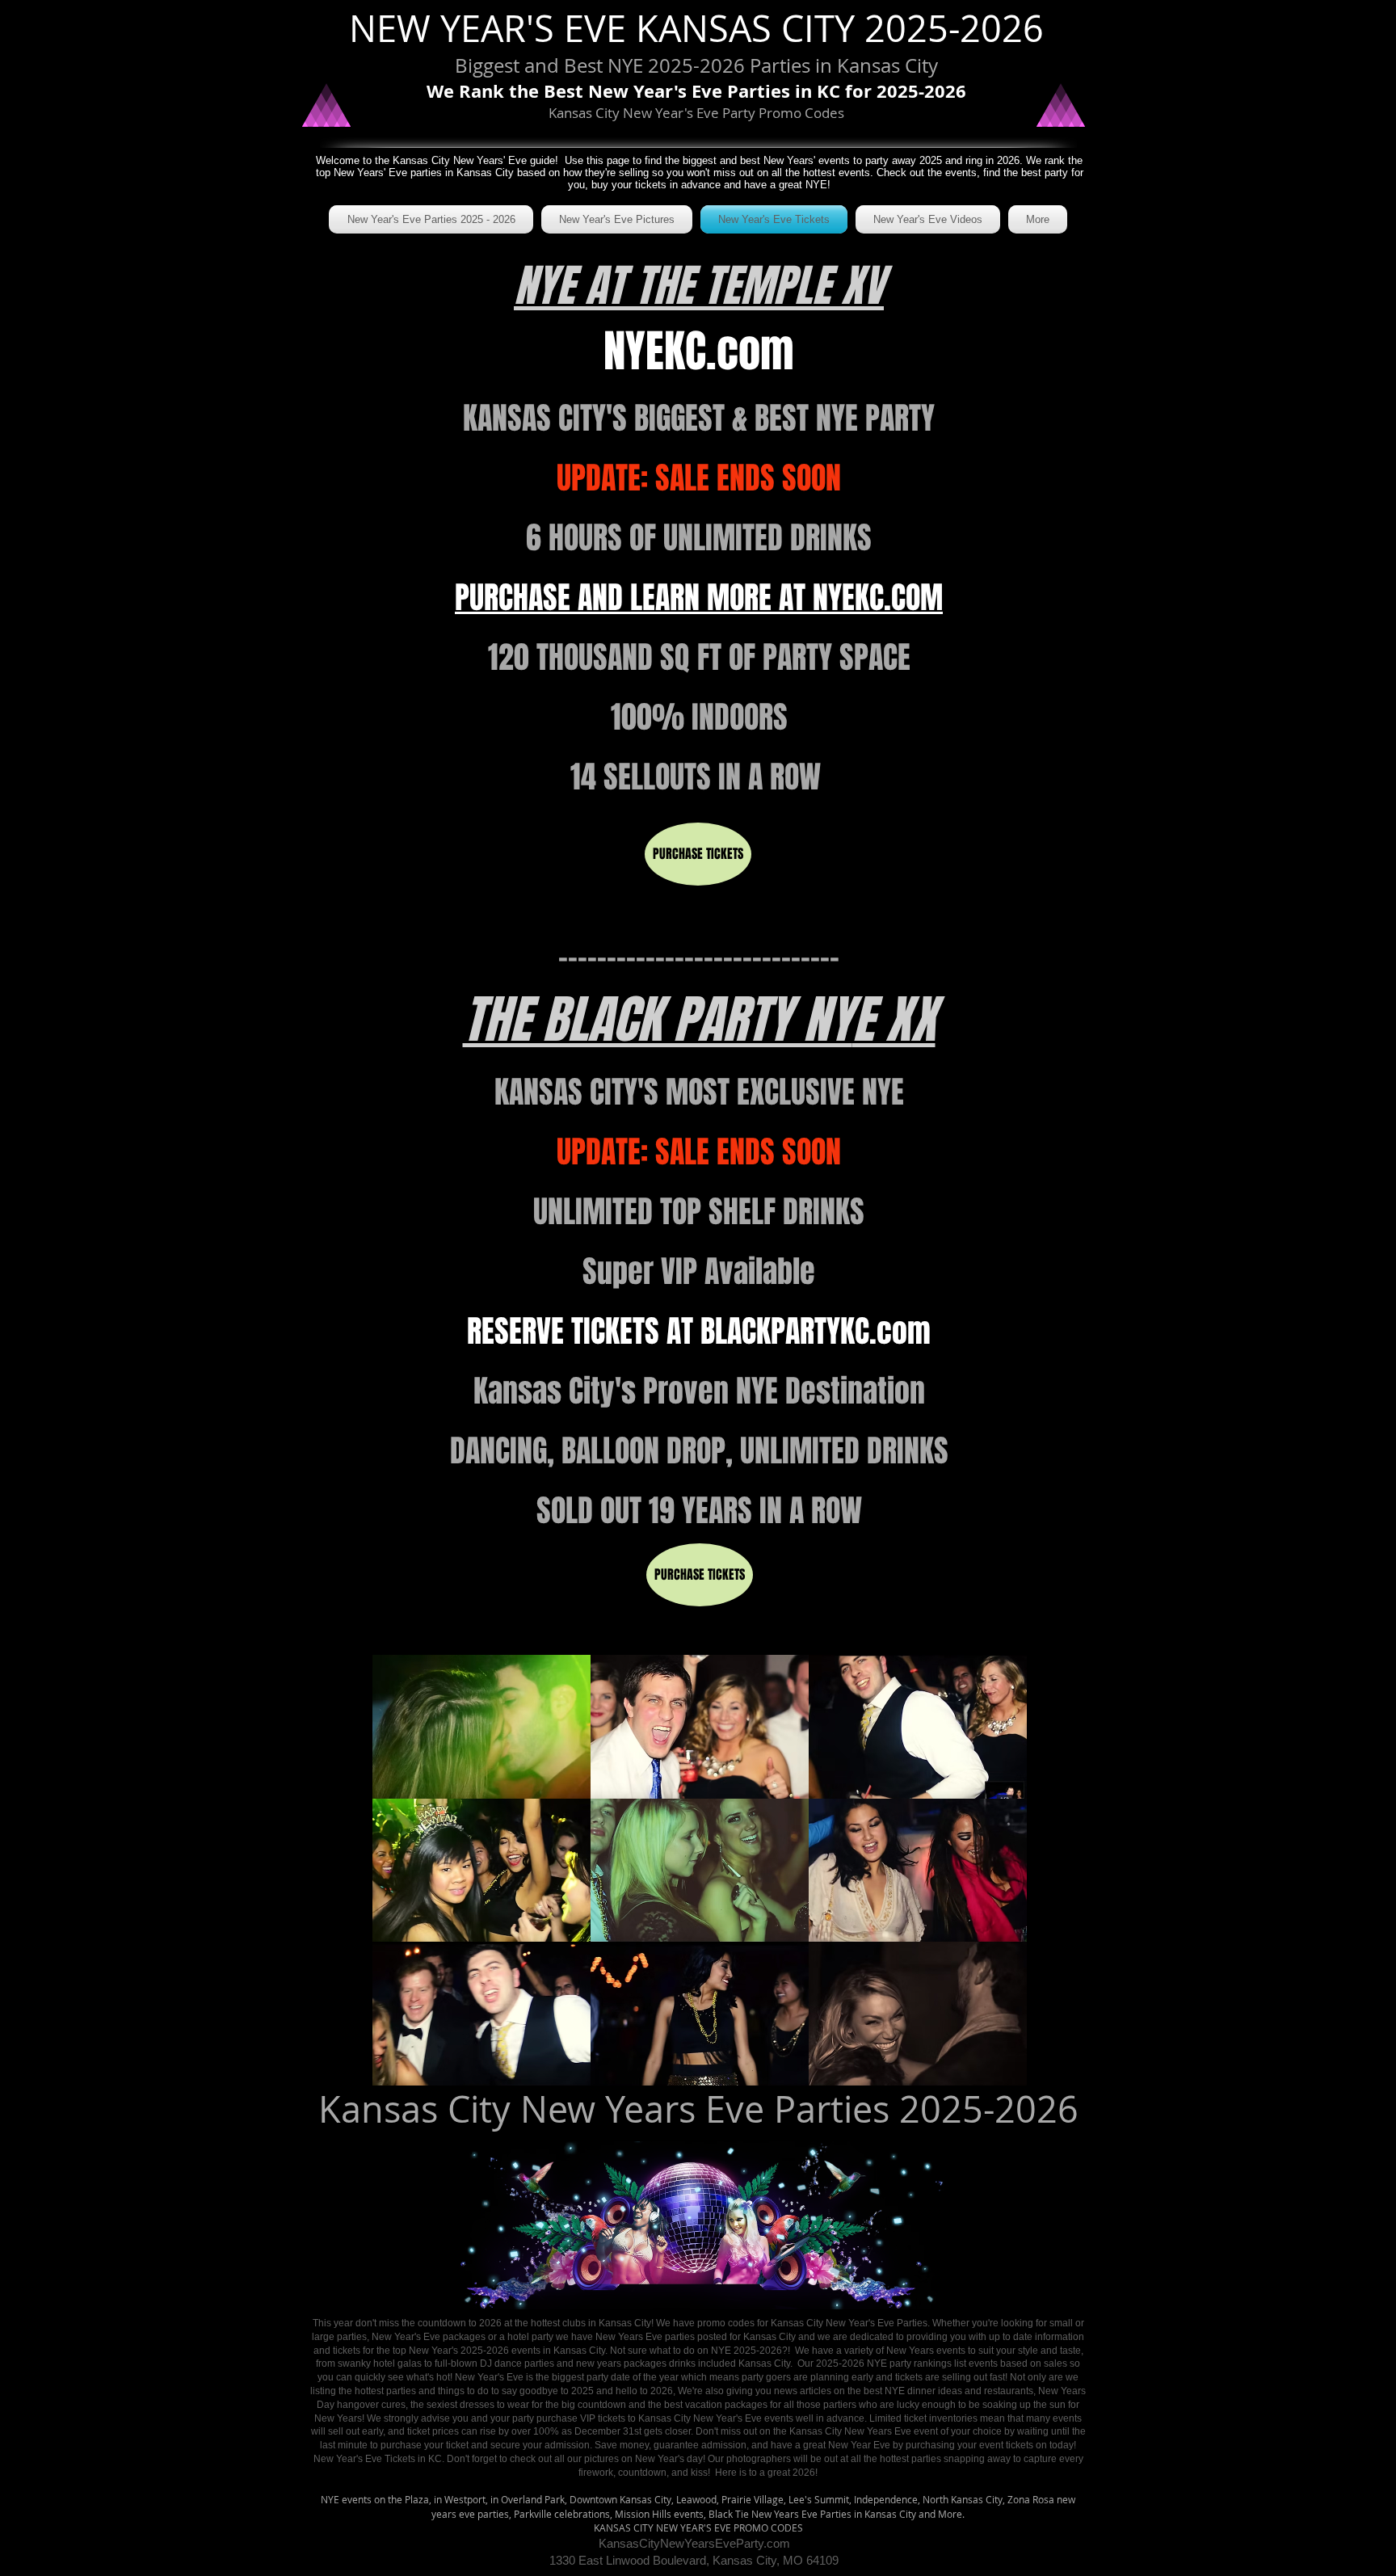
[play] (992, 2071)
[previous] (402, 1879)
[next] (997, 1879)
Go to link (403, 1670)
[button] (481, 1727)
